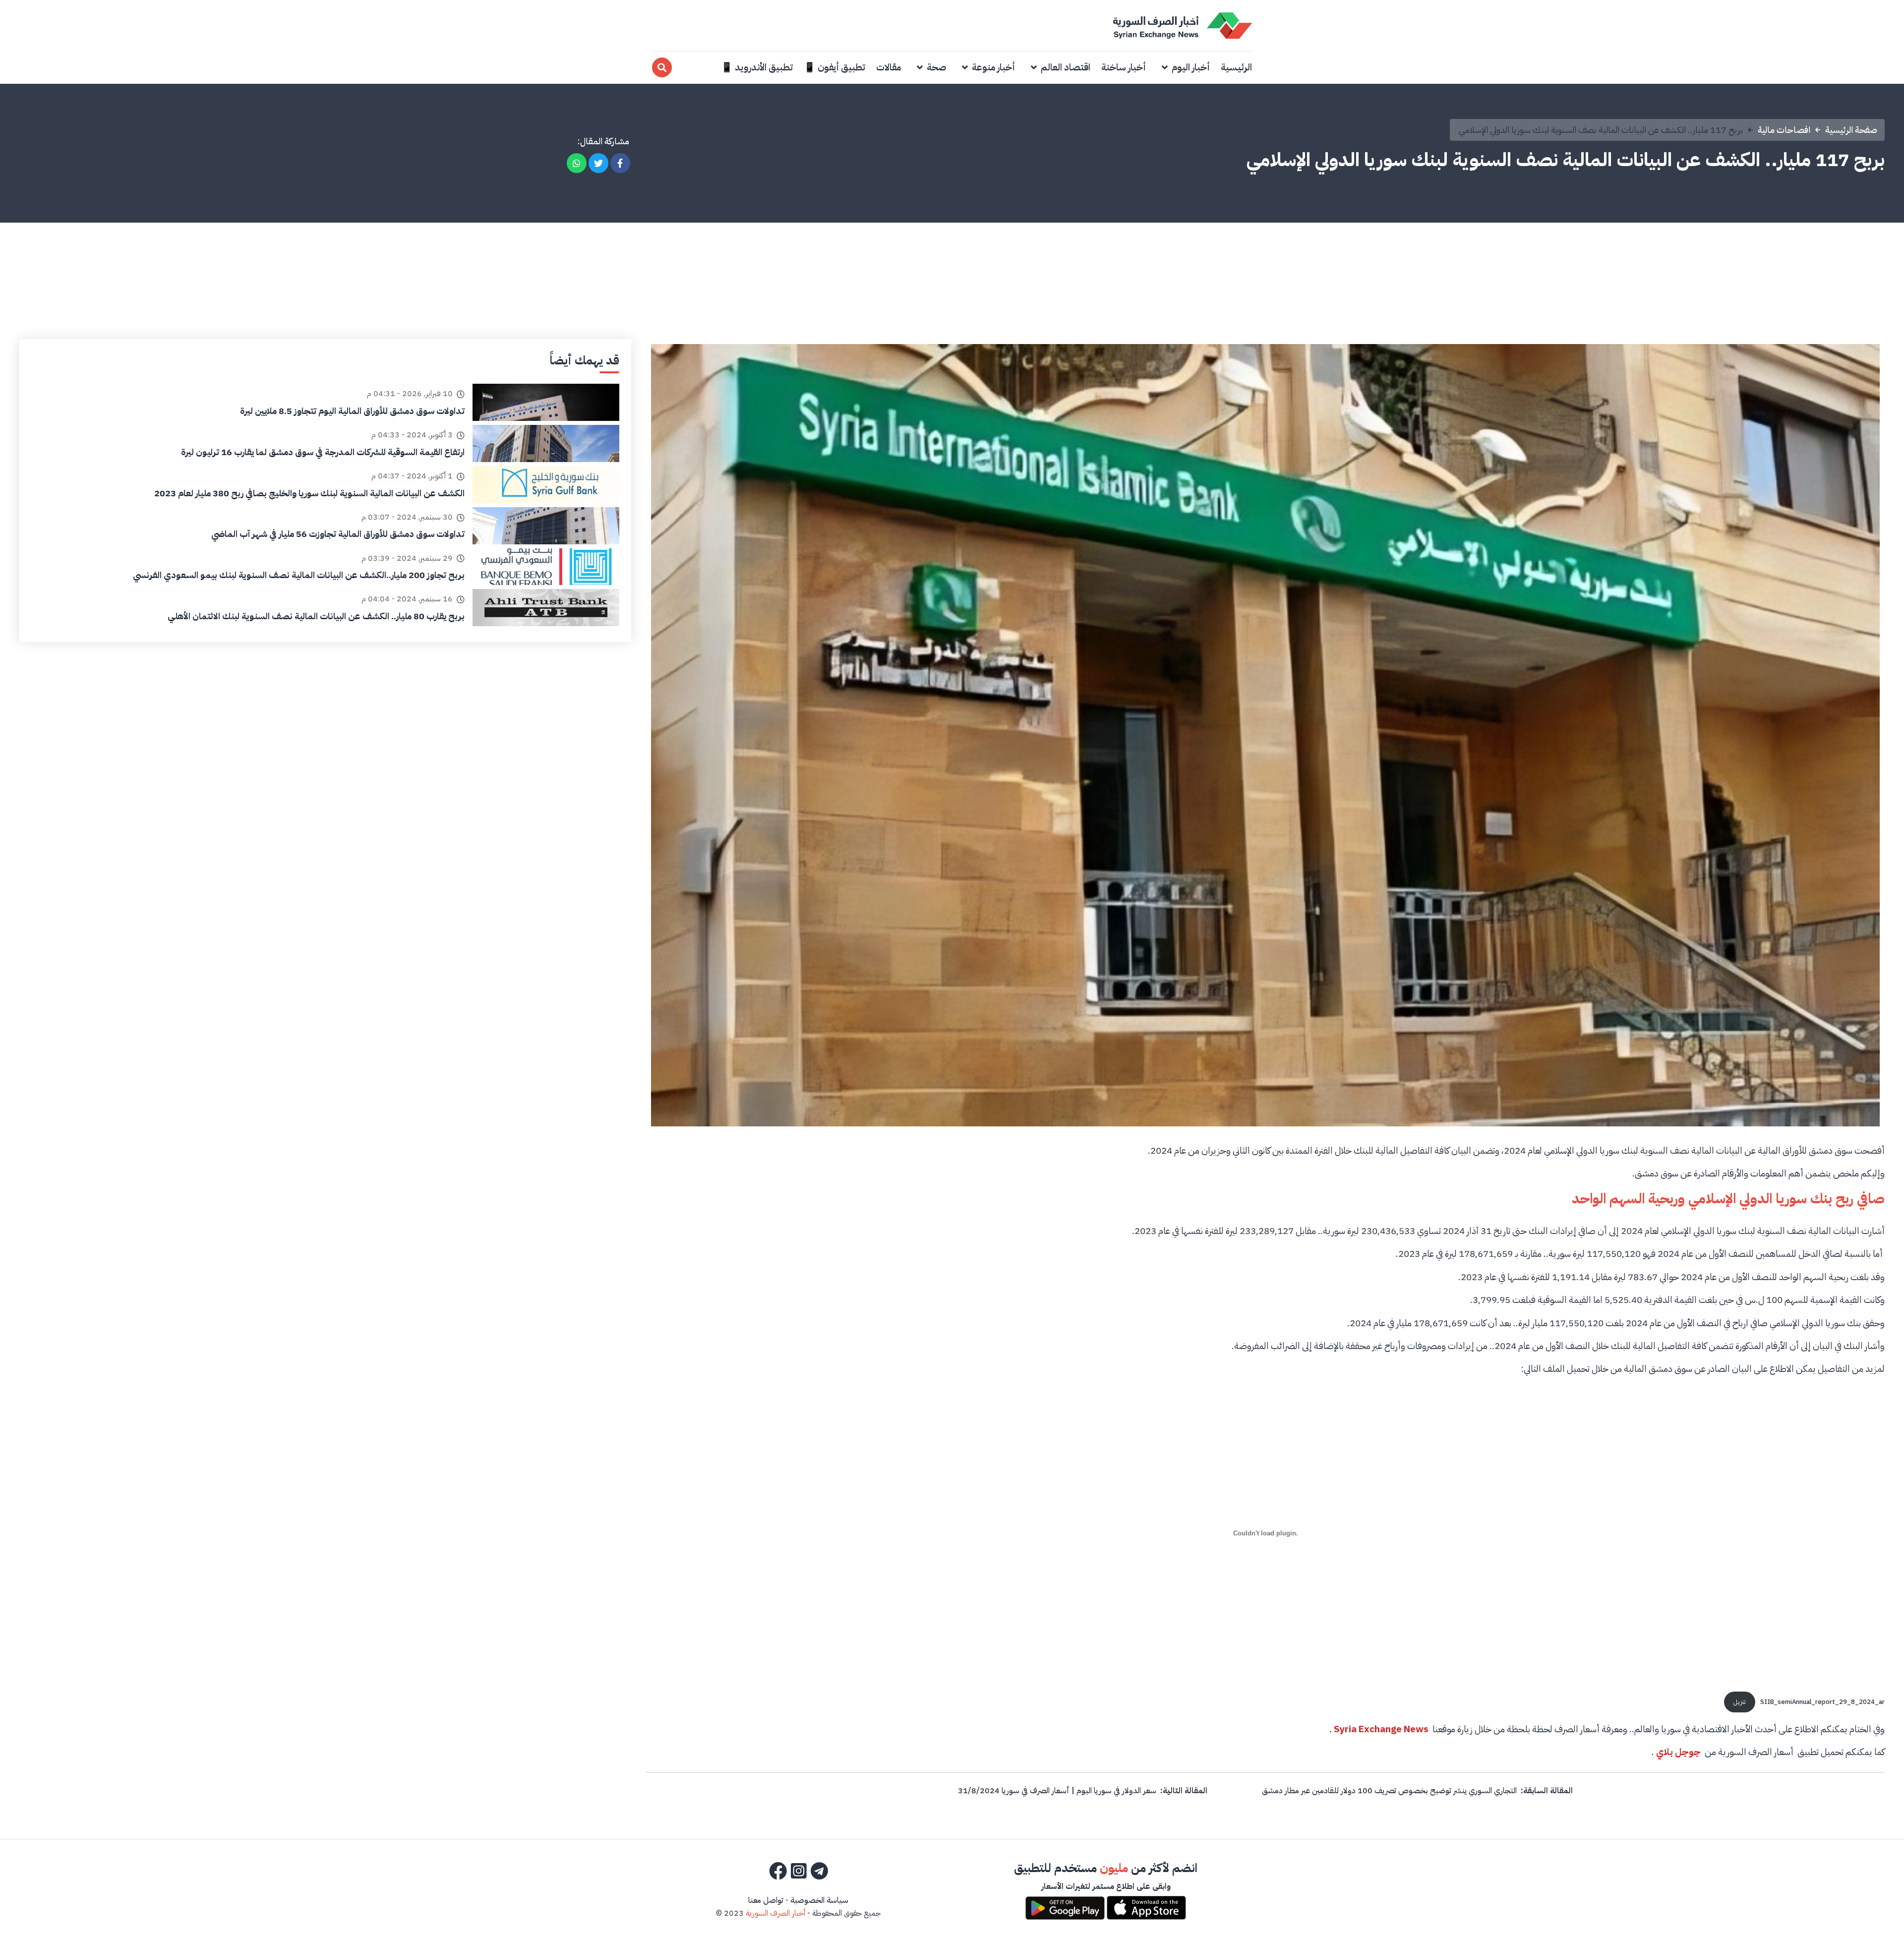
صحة (936, 67)
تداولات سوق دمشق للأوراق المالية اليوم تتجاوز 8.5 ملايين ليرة (352, 411)
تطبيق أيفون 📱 (834, 67)
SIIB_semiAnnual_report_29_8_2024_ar (1822, 1702)
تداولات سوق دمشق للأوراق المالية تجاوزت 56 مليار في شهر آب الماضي (338, 534)
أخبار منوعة (993, 67)
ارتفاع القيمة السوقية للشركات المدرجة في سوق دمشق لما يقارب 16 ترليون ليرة (323, 452)
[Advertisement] (952, 265)
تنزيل (1740, 1702)
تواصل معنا (766, 1900)
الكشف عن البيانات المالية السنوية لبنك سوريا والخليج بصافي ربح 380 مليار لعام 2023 (309, 493)
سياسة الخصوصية (819, 1900)
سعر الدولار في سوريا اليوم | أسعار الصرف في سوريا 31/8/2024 (1057, 1791)
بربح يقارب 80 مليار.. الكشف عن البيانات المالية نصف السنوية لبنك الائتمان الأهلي (316, 616)
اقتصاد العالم (1066, 67)
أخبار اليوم (1191, 67)
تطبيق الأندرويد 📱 (757, 67)
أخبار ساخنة (1124, 67)
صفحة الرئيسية (1851, 130)
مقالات (889, 67)
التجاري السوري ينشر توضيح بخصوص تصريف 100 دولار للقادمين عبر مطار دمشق (1389, 1791)
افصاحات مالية (1784, 130)
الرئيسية (1236, 67)
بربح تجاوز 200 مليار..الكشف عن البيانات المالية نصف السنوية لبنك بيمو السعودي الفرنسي (299, 575)
